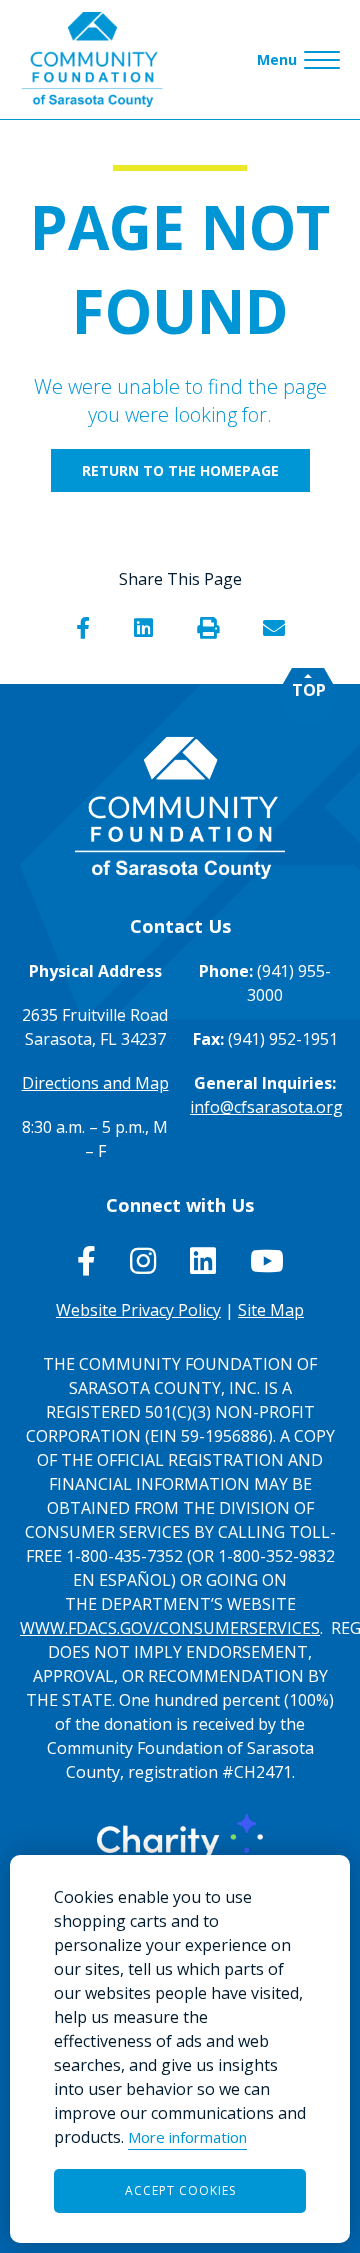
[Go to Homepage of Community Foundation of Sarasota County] (92, 59)
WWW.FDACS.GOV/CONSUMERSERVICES (170, 1628)
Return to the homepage (180, 470)
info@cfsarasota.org (266, 1107)
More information (187, 2137)
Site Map (271, 1310)
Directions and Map (95, 1083)
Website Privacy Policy (138, 1310)
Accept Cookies (180, 2190)
